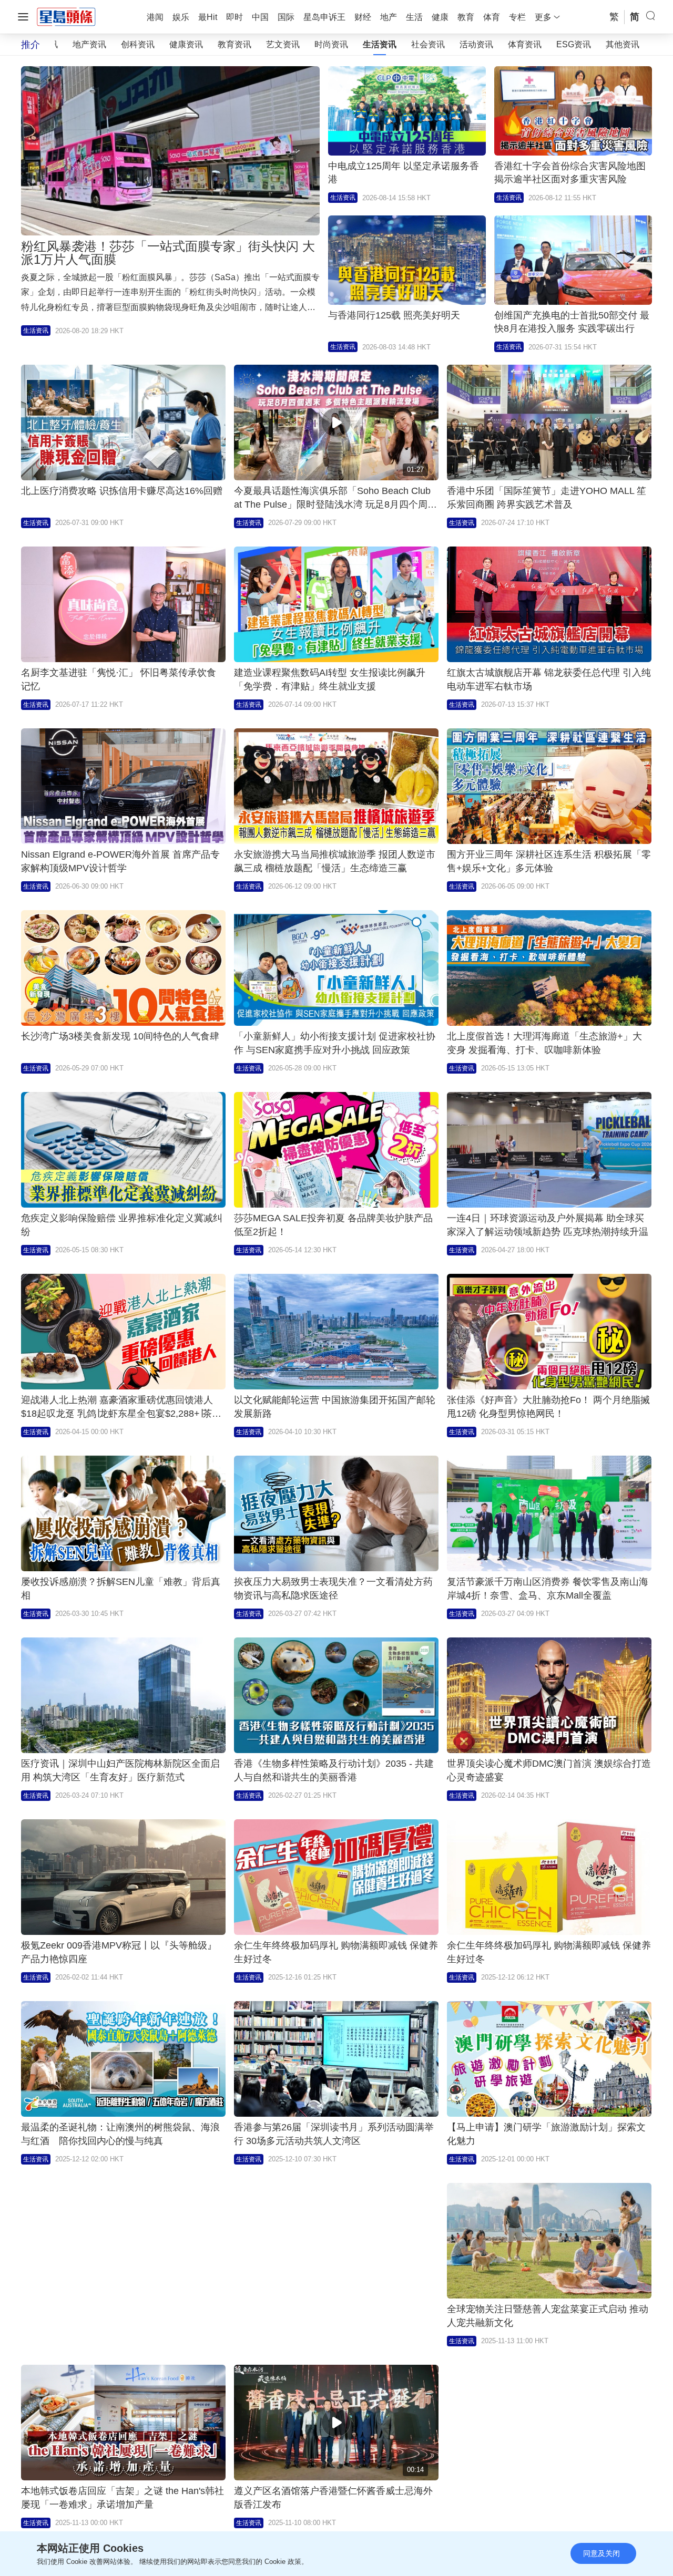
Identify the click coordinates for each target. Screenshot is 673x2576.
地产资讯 (89, 44)
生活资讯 (380, 44)
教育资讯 (234, 44)
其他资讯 (623, 44)
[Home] (66, 16)
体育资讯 (525, 44)
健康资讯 (186, 44)
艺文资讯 (283, 44)
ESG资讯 (574, 44)
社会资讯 (428, 44)
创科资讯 (138, 44)
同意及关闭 (601, 2553)
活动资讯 (476, 44)
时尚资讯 (331, 44)
